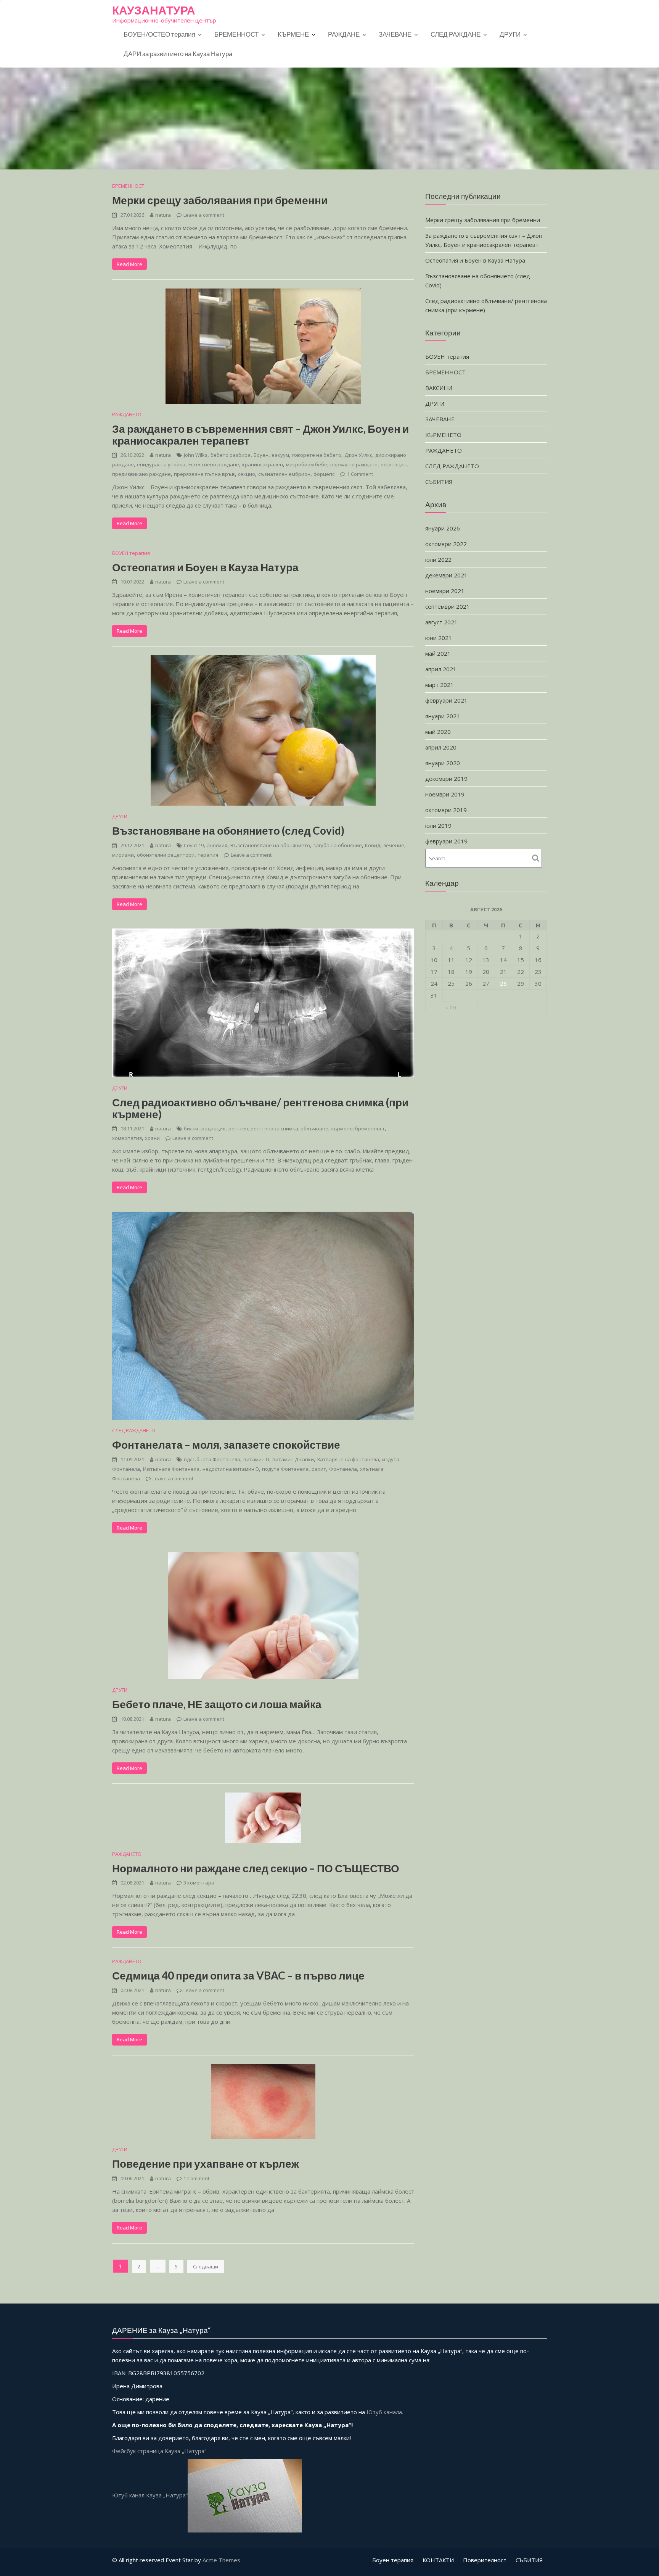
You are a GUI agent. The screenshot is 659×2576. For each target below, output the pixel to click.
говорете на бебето (317, 455)
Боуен (261, 455)
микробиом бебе (307, 464)
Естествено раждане (214, 464)
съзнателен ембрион (284, 474)
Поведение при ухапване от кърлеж (206, 2163)
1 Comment (360, 474)
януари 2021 (443, 716)
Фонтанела (343, 1469)
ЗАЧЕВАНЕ (395, 34)
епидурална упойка (161, 464)
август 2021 (441, 622)
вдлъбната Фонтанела (212, 1459)
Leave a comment (204, 215)
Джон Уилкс (358, 455)
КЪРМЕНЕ (293, 34)
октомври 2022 (446, 544)
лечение (394, 845)
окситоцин (394, 464)
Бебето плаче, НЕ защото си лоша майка (217, 1704)
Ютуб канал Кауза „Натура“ (150, 2495)
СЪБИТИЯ (439, 482)
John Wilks (196, 455)
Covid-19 (194, 845)
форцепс (324, 474)
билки (191, 1128)
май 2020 (438, 732)
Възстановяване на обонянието (270, 845)
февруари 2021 (446, 700)
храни (152, 1138)
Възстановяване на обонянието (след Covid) (228, 830)
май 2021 (438, 653)
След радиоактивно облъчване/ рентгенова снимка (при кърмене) (260, 1108)
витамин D (256, 1459)
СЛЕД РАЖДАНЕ (456, 34)
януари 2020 (443, 763)
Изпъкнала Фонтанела (171, 1469)
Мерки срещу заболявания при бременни (220, 200)
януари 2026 (443, 528)
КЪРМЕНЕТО (443, 435)
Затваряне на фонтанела (348, 1459)
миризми (123, 855)
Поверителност (485, 2560)
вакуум (280, 455)
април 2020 (441, 747)
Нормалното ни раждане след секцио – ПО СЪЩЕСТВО (256, 1868)
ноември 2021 (445, 591)
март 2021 (440, 685)
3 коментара (199, 1883)
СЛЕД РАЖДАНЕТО (134, 1430)
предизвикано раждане (141, 474)
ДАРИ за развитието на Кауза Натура (178, 54)
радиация (213, 1128)
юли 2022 (438, 559)
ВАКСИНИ (439, 388)
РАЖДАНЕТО (127, 414)
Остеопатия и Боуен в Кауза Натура (205, 567)
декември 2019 (446, 779)
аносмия (217, 845)
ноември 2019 (445, 794)
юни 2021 (439, 638)
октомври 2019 (446, 810)
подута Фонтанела (285, 1469)
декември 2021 (446, 575)
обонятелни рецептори (166, 855)
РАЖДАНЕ (344, 34)
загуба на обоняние (338, 845)
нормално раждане (354, 464)
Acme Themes (221, 2560)
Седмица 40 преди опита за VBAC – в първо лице (238, 1975)
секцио (247, 474)
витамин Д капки (293, 1459)
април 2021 (441, 669)
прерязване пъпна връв (204, 474)
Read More (129, 264)
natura (163, 215)
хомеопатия (127, 1138)
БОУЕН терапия (131, 553)
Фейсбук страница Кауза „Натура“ (159, 2451)
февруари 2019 (446, 841)
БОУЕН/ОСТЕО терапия (159, 34)
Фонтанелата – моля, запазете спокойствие (226, 1444)
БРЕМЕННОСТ (236, 34)
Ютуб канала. (385, 2412)
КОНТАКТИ (438, 2560)
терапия (208, 855)
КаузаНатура (154, 10)
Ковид (373, 845)
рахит (319, 1469)
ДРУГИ (510, 34)
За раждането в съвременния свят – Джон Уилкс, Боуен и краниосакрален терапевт (260, 434)
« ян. (451, 1007)
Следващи (206, 2266)
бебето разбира (231, 455)
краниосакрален (263, 464)
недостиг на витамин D (231, 1469)
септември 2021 (448, 606)
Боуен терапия (393, 2560)
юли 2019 (438, 825)
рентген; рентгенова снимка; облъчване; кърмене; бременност (307, 1128)
